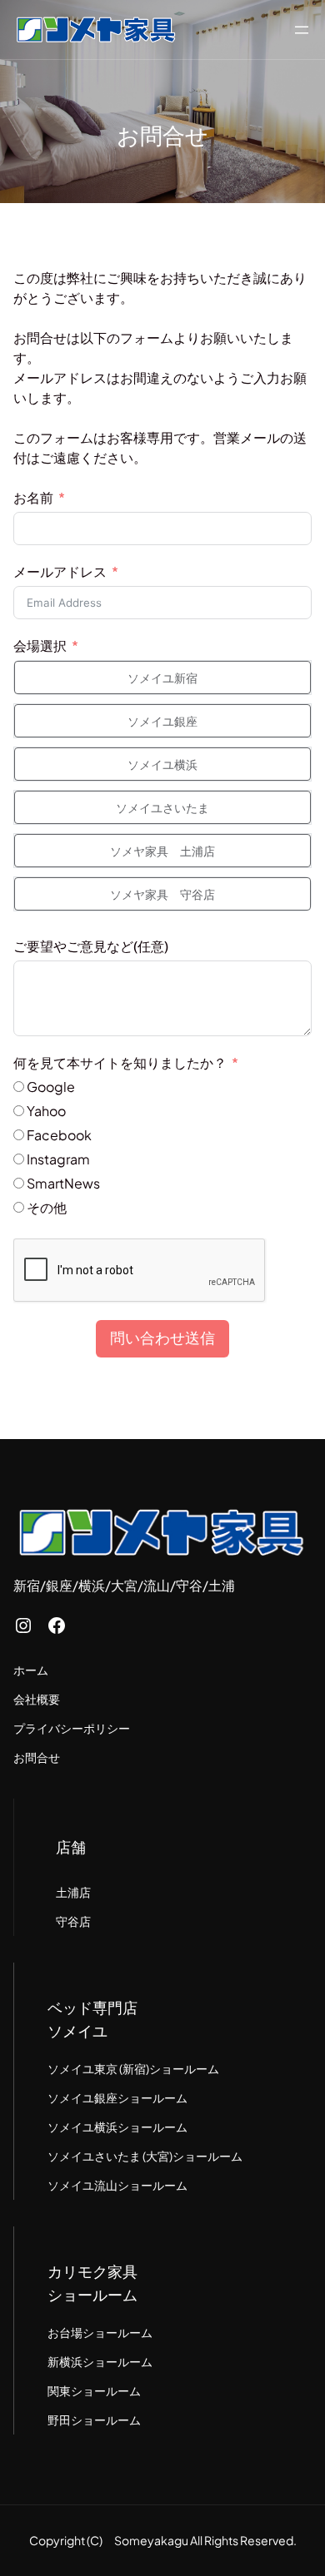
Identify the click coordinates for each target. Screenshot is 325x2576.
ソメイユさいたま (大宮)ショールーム (145, 2156)
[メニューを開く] (302, 30)
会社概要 (37, 1699)
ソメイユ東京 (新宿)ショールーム (133, 2068)
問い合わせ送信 (162, 1338)
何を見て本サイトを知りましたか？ (120, 1062)
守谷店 (73, 1921)
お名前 (33, 497)
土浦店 (73, 1892)
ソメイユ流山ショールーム (117, 2185)
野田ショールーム (94, 2420)
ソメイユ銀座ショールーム (117, 2097)
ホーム (31, 1670)
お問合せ (37, 1757)
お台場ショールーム (100, 2332)
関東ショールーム (94, 2390)
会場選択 (40, 645)
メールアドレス (60, 571)
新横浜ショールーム (100, 2361)
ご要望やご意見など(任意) (91, 946)
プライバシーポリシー (72, 1728)
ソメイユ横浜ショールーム (117, 2127)
